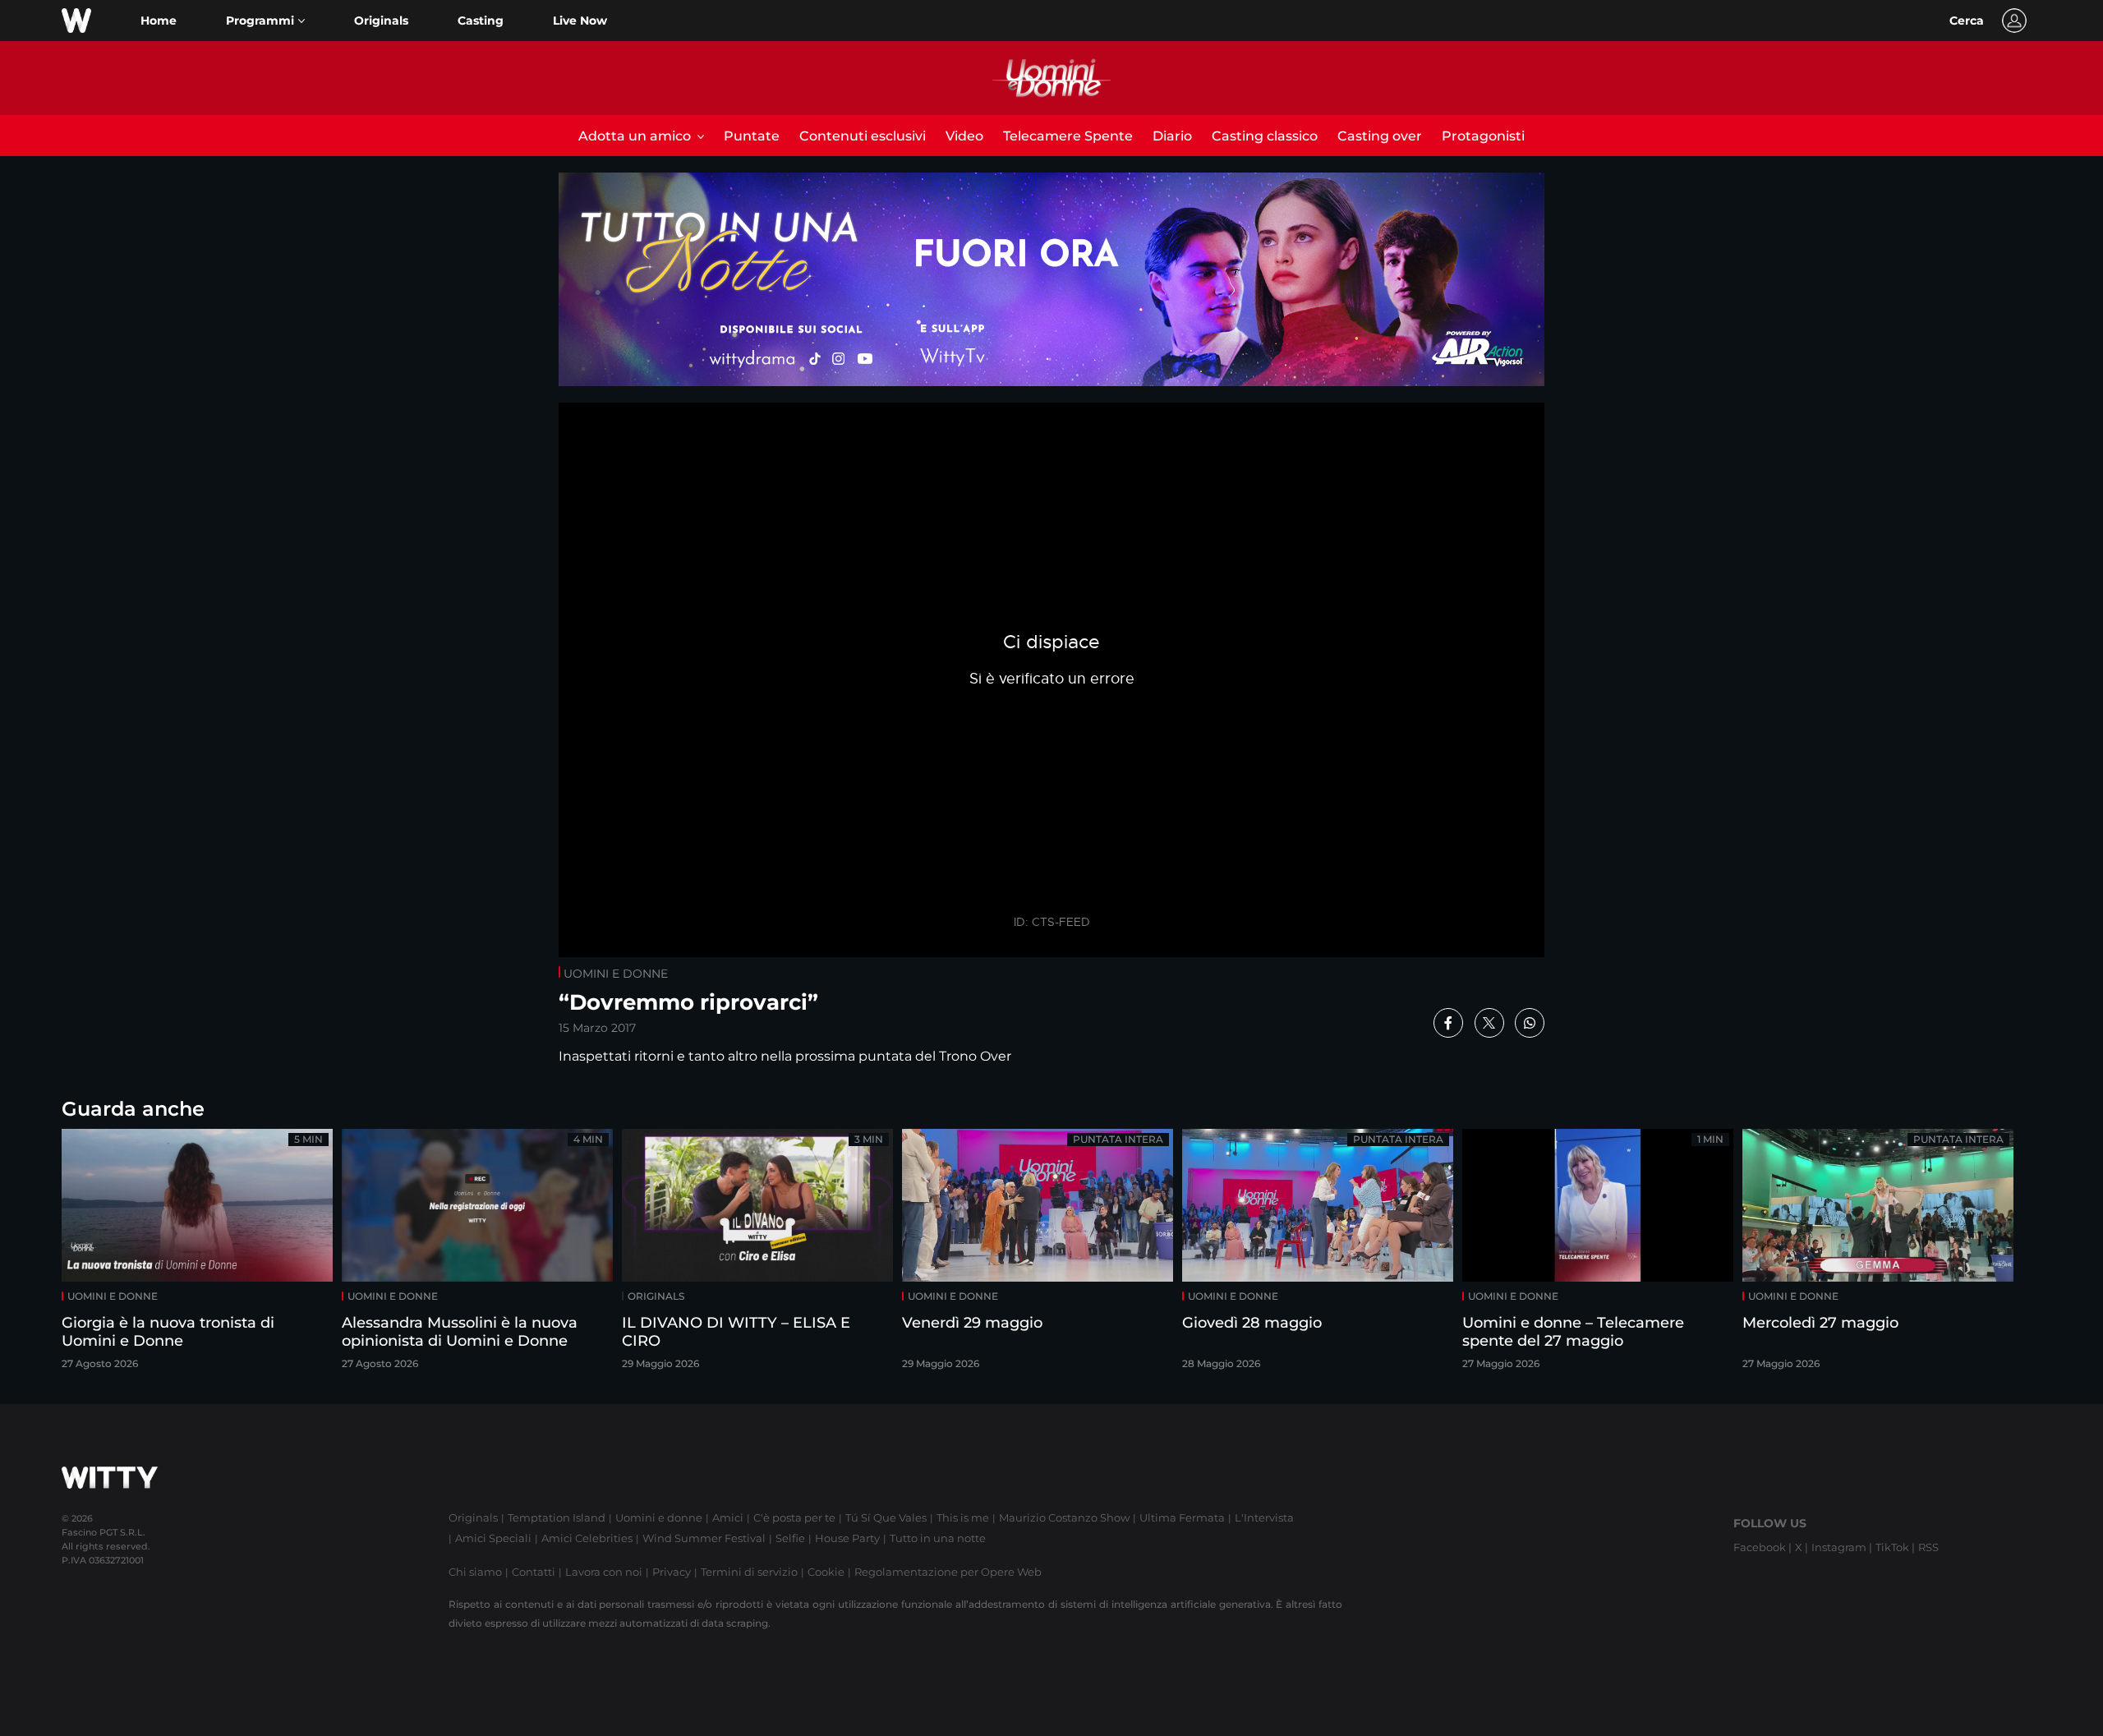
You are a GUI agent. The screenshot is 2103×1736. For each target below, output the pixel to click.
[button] (265, 21)
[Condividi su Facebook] (1448, 1023)
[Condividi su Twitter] (1489, 1023)
